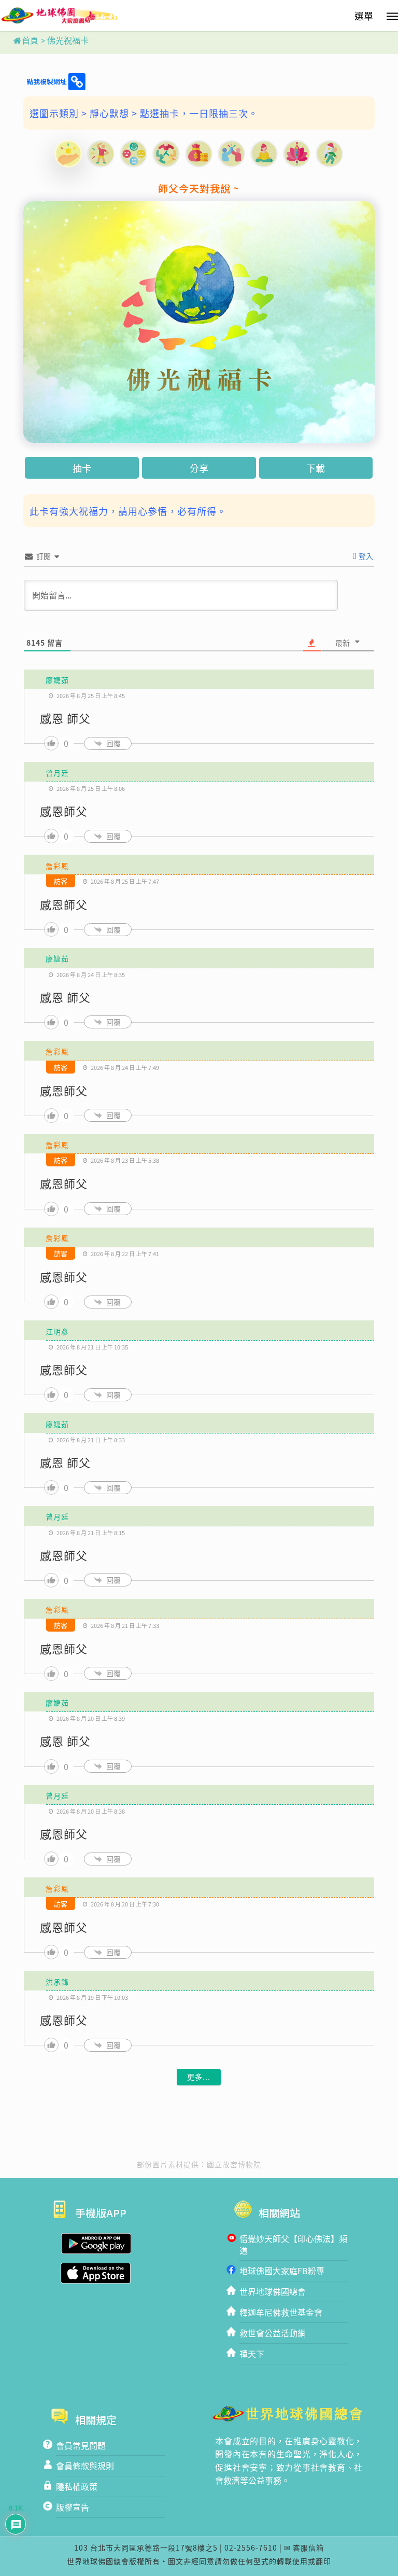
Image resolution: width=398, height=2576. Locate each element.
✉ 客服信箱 (304, 2547)
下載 (316, 468)
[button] (373, 14)
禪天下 (252, 2354)
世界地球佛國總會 (273, 2291)
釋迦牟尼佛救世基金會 (281, 2312)
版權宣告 (73, 2507)
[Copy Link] (55, 82)
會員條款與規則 (85, 2466)
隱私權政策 (77, 2486)
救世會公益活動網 (273, 2333)
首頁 (30, 41)
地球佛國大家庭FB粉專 (282, 2271)
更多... (199, 2077)
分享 (199, 468)
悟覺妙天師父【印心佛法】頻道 (293, 2244)
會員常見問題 (81, 2445)
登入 (365, 556)
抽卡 (82, 468)
